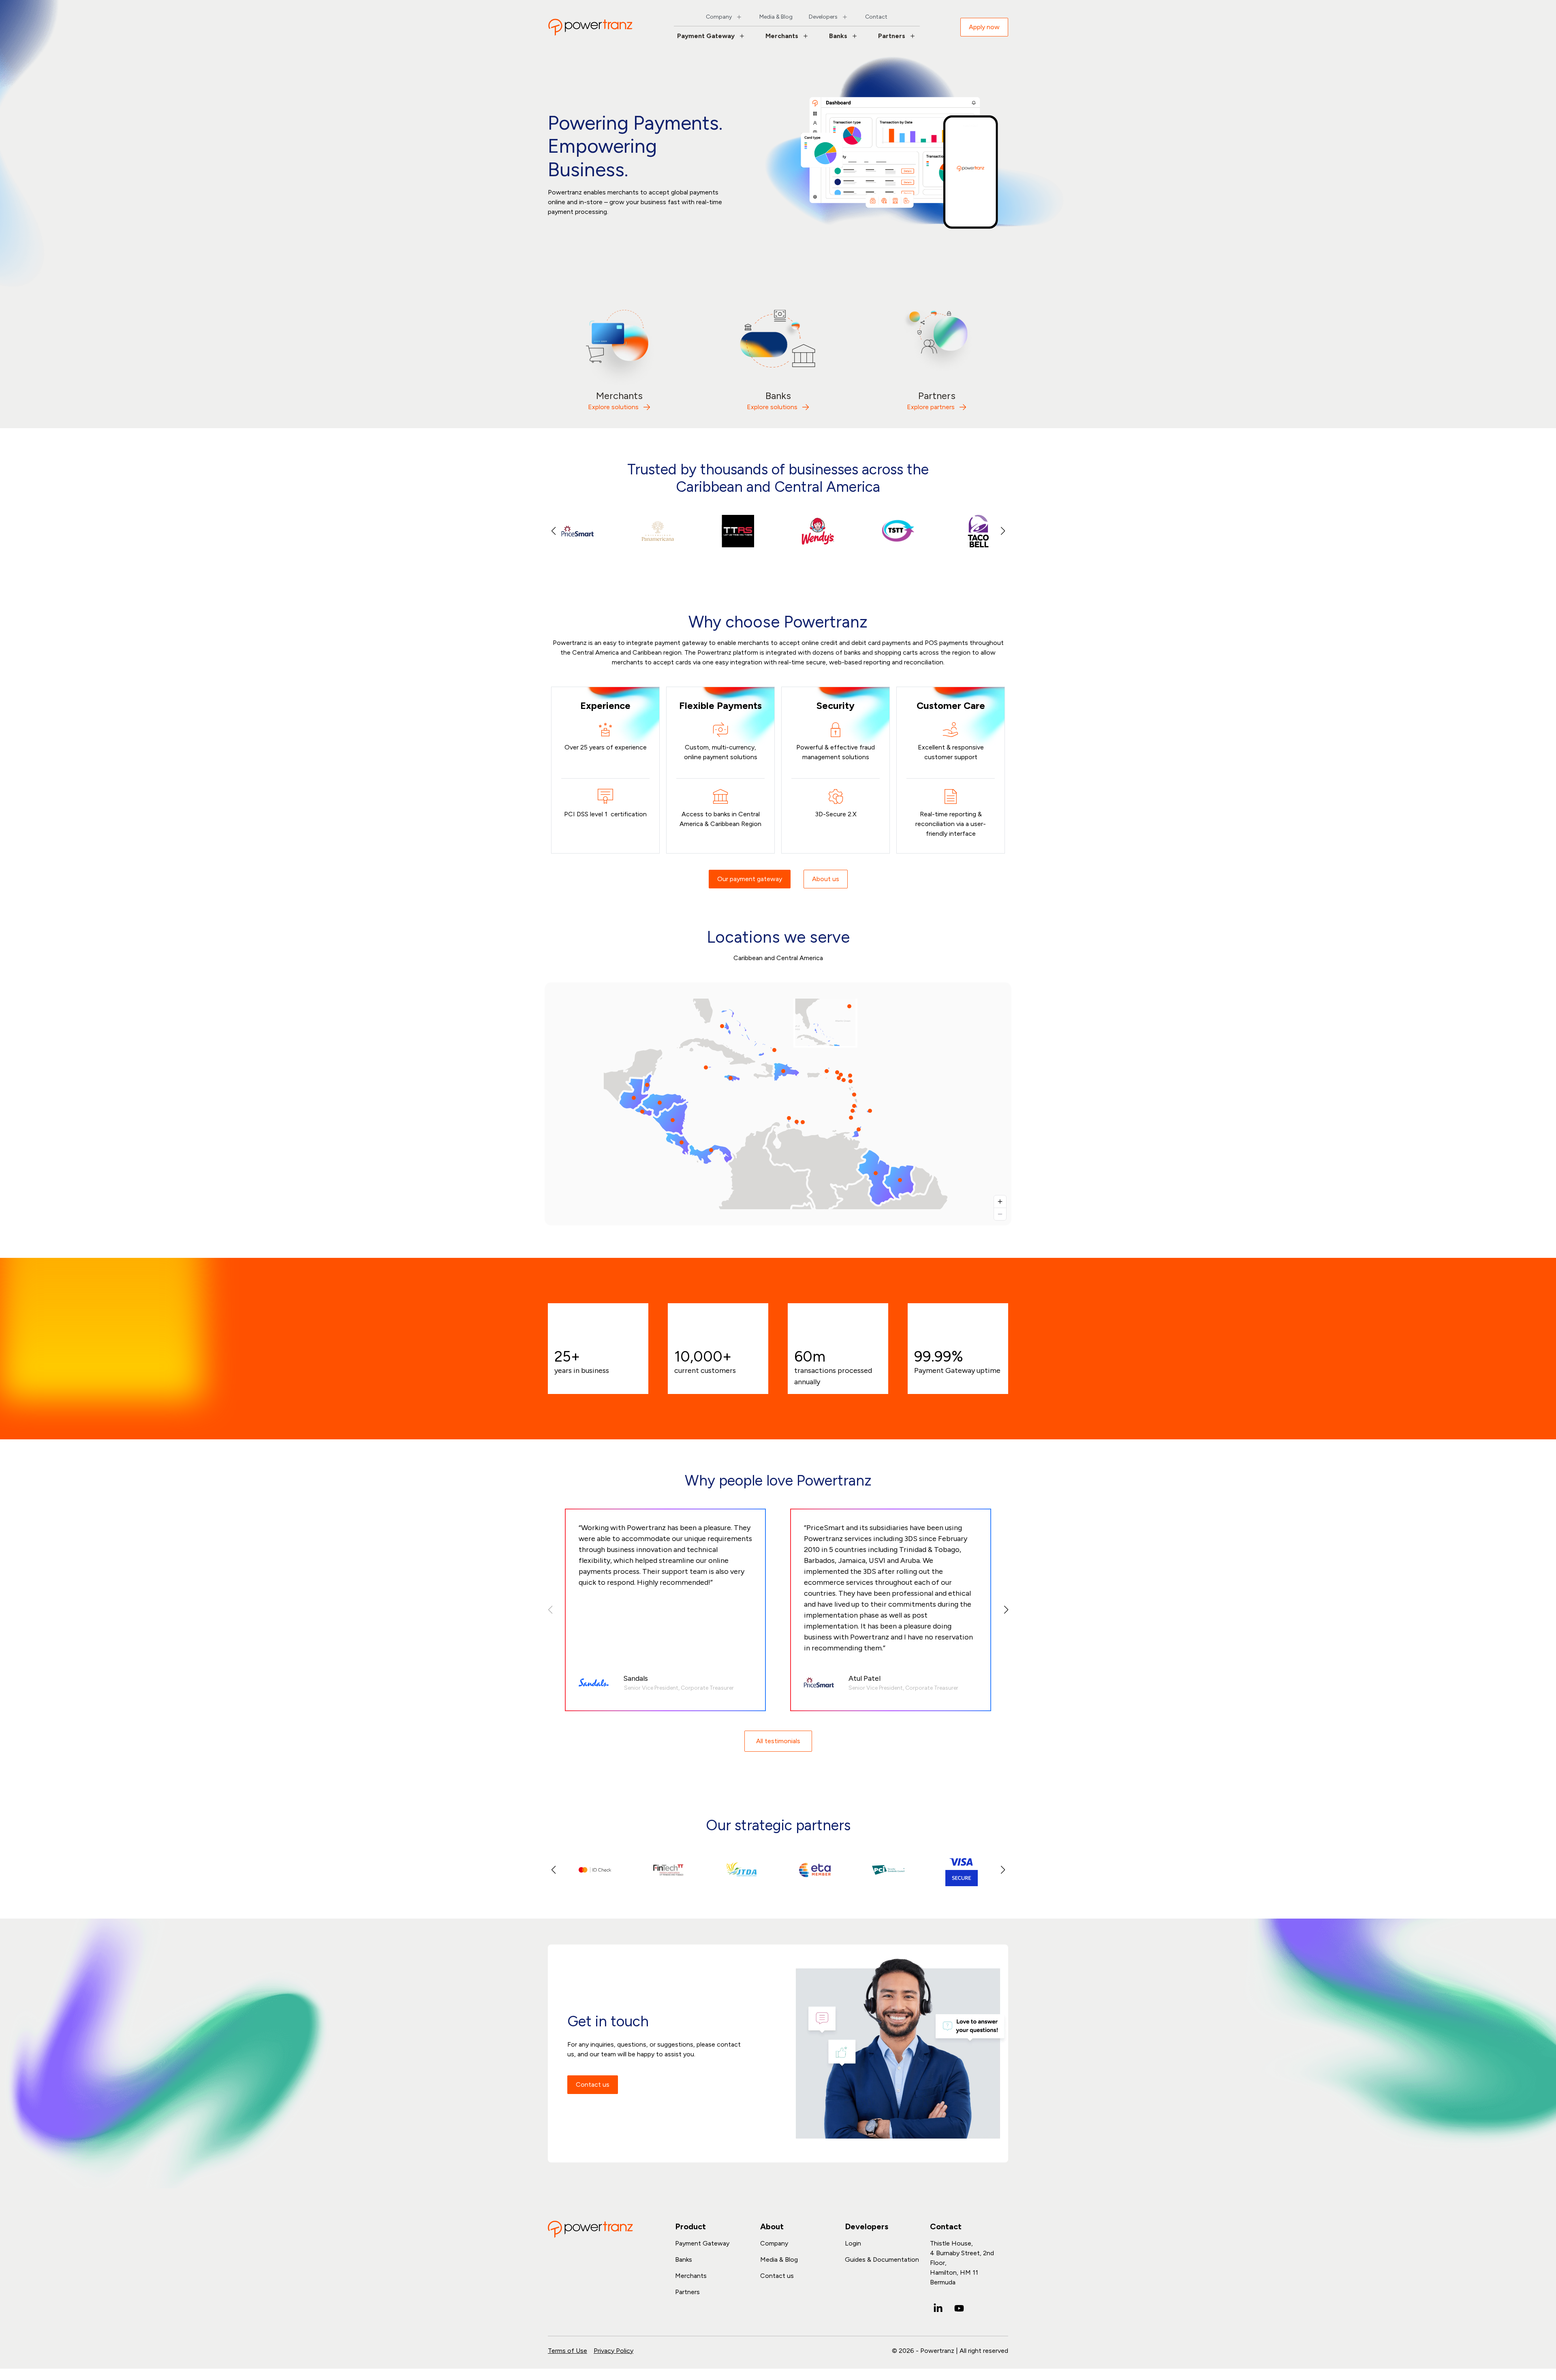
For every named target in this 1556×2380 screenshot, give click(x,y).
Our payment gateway (750, 879)
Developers (823, 17)
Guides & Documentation (882, 2259)
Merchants (782, 36)
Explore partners (931, 407)
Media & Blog (776, 17)
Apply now (984, 27)
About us (826, 879)
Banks (838, 36)
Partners (892, 36)
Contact (876, 17)
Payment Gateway (706, 36)
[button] (1003, 531)
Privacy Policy (613, 2351)
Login (853, 2243)
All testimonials (778, 1741)
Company (719, 17)
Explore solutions (613, 407)
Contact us (593, 2084)
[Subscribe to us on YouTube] (959, 2308)
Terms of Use (567, 2351)
